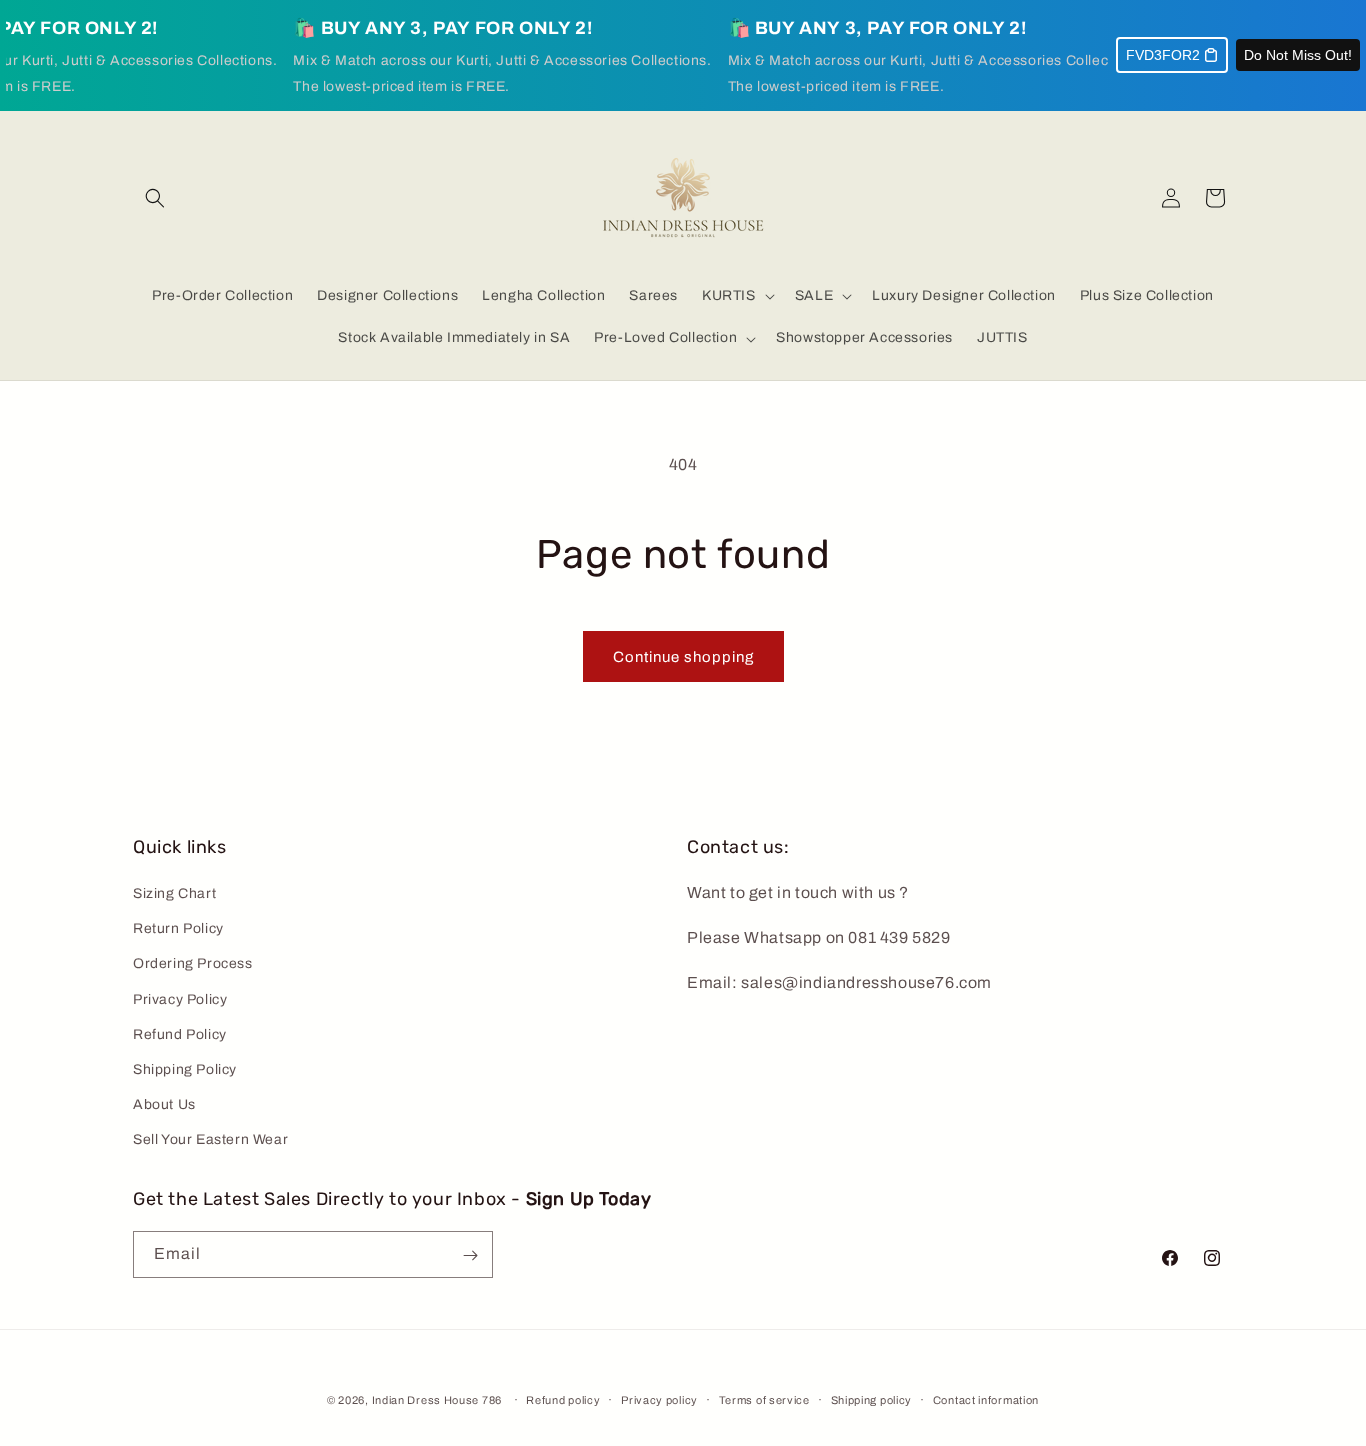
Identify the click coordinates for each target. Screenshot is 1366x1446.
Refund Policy (180, 1035)
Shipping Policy (185, 1070)
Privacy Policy (180, 999)
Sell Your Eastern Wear (210, 1140)
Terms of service (764, 1400)
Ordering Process (193, 964)
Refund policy (563, 1400)
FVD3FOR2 (1163, 55)
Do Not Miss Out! (1298, 55)
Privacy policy (659, 1400)
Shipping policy (872, 1400)
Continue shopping (683, 657)
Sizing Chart (174, 894)
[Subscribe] (470, 1255)
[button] (155, 198)
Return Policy (178, 929)
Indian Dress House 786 (437, 1400)
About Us (164, 1105)
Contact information (986, 1400)
